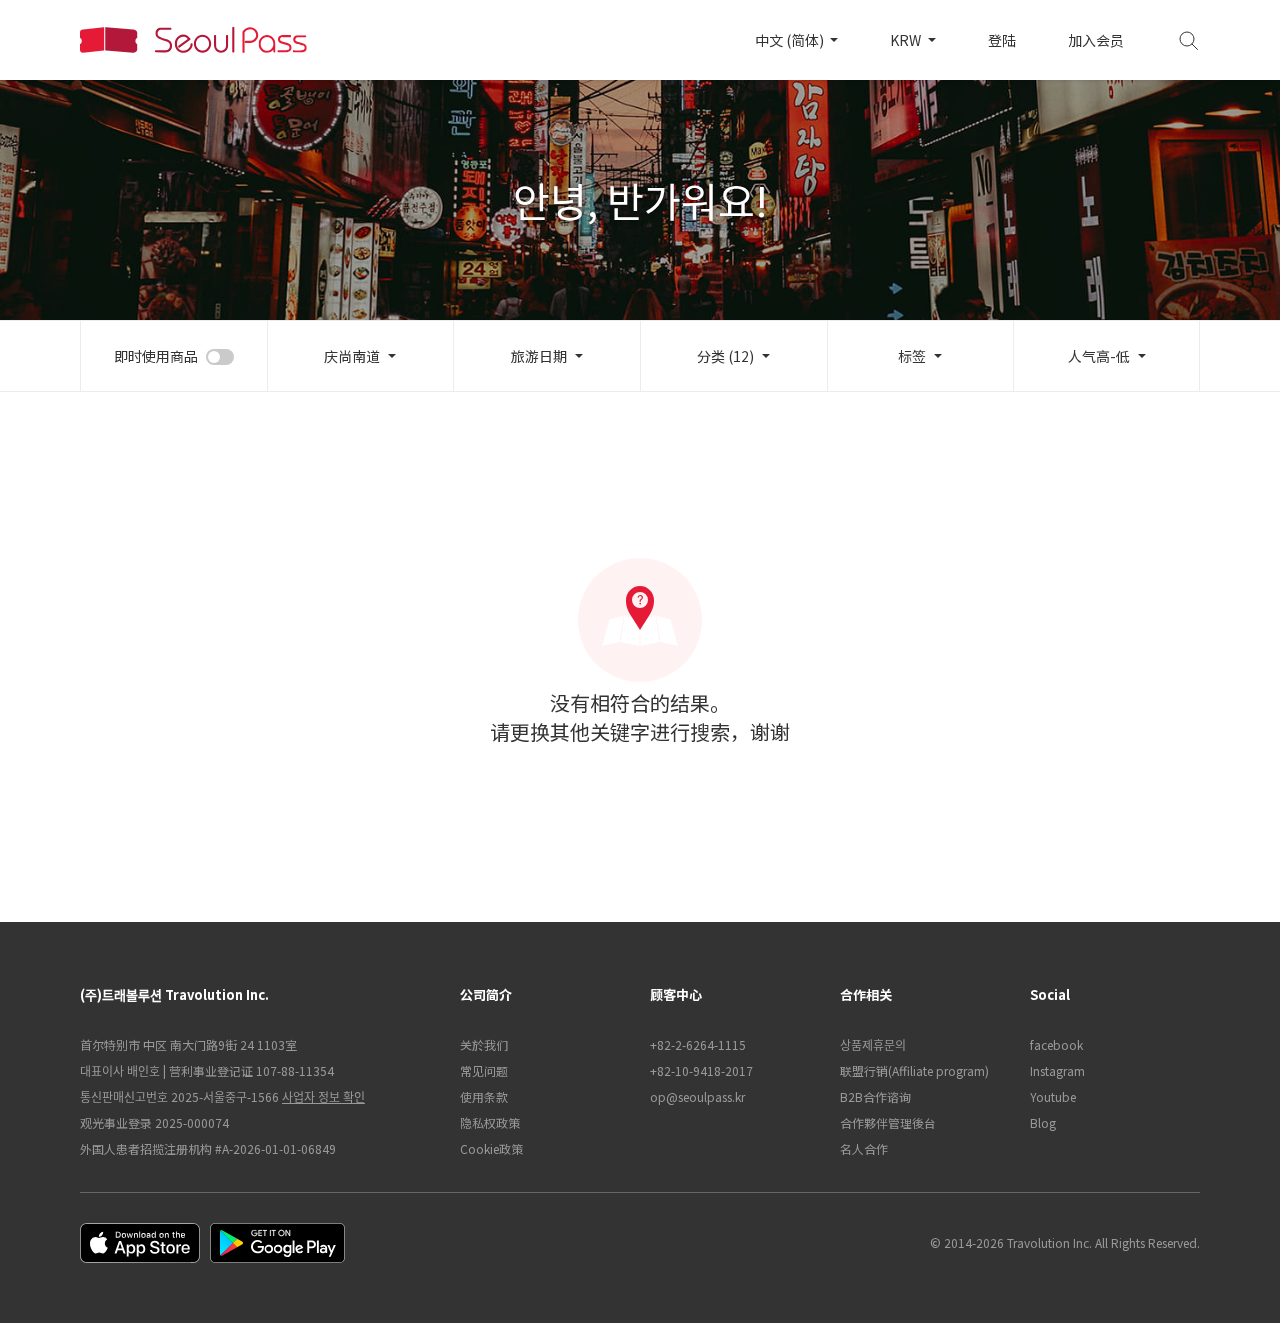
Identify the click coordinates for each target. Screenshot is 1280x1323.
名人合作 (864, 1148)
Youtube (1053, 1096)
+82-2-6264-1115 (698, 1044)
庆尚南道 (352, 356)
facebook (1056, 1044)
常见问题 (484, 1070)
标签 (912, 356)
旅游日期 (539, 356)
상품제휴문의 (873, 1044)
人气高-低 (1099, 356)
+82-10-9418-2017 (701, 1070)
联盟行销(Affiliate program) (914, 1070)
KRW (907, 40)
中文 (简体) (791, 40)
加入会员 (1096, 40)
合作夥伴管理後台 (888, 1122)
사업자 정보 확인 (323, 1096)
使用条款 (484, 1096)
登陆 (1002, 40)
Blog (1043, 1122)
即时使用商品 (156, 356)
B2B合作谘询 (875, 1096)
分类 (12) (725, 356)
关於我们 (484, 1044)
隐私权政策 (490, 1122)
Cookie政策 (491, 1148)
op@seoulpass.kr (697, 1096)
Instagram (1057, 1070)
